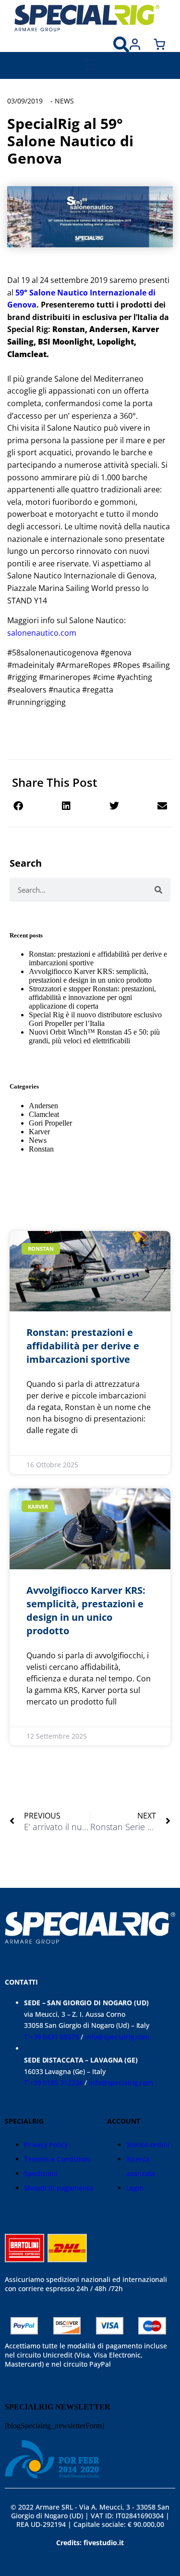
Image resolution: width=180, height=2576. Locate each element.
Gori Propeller (50, 1123)
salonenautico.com (42, 633)
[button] (121, 44)
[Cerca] (158, 890)
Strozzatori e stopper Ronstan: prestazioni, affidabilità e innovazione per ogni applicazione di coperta (92, 997)
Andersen (43, 1106)
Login (135, 2188)
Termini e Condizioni (57, 2159)
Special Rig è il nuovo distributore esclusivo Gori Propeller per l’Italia (95, 1019)
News (64, 101)
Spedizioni (41, 2173)
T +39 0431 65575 (51, 2037)
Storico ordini (148, 2145)
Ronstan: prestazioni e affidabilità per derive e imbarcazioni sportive (83, 1346)
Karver (39, 1132)
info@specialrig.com (117, 2037)
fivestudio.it (104, 2543)
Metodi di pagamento (59, 2188)
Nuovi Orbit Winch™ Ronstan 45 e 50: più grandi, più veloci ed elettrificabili (94, 1036)
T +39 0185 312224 (53, 2083)
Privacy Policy (46, 2145)
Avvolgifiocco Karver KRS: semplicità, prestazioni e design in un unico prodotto (90, 976)
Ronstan (41, 1149)
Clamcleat (44, 1114)
